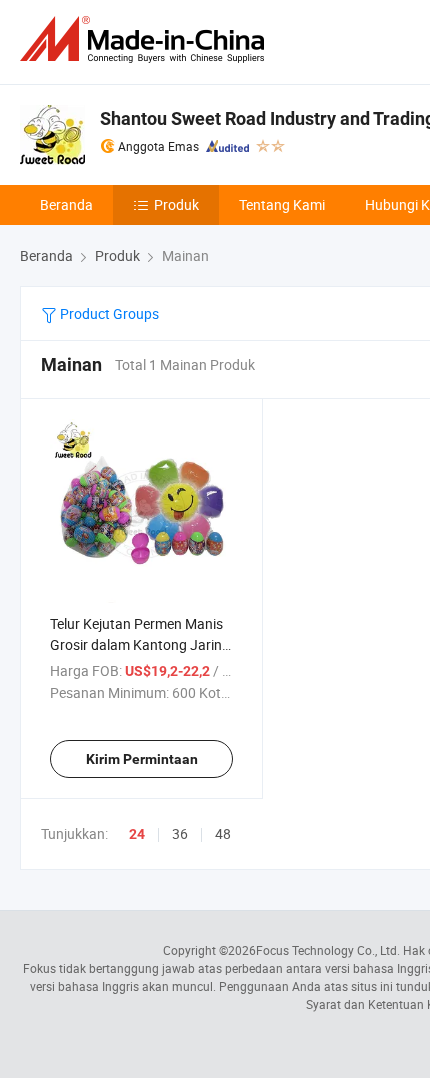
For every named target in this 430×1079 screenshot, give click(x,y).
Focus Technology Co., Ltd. (328, 950)
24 (137, 834)
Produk (176, 204)
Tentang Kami (282, 204)
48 (223, 833)
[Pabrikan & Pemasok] (146, 39)
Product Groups (108, 313)
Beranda (66, 204)
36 (180, 833)
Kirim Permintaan (142, 759)
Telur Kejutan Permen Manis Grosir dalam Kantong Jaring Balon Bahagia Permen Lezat (140, 644)
